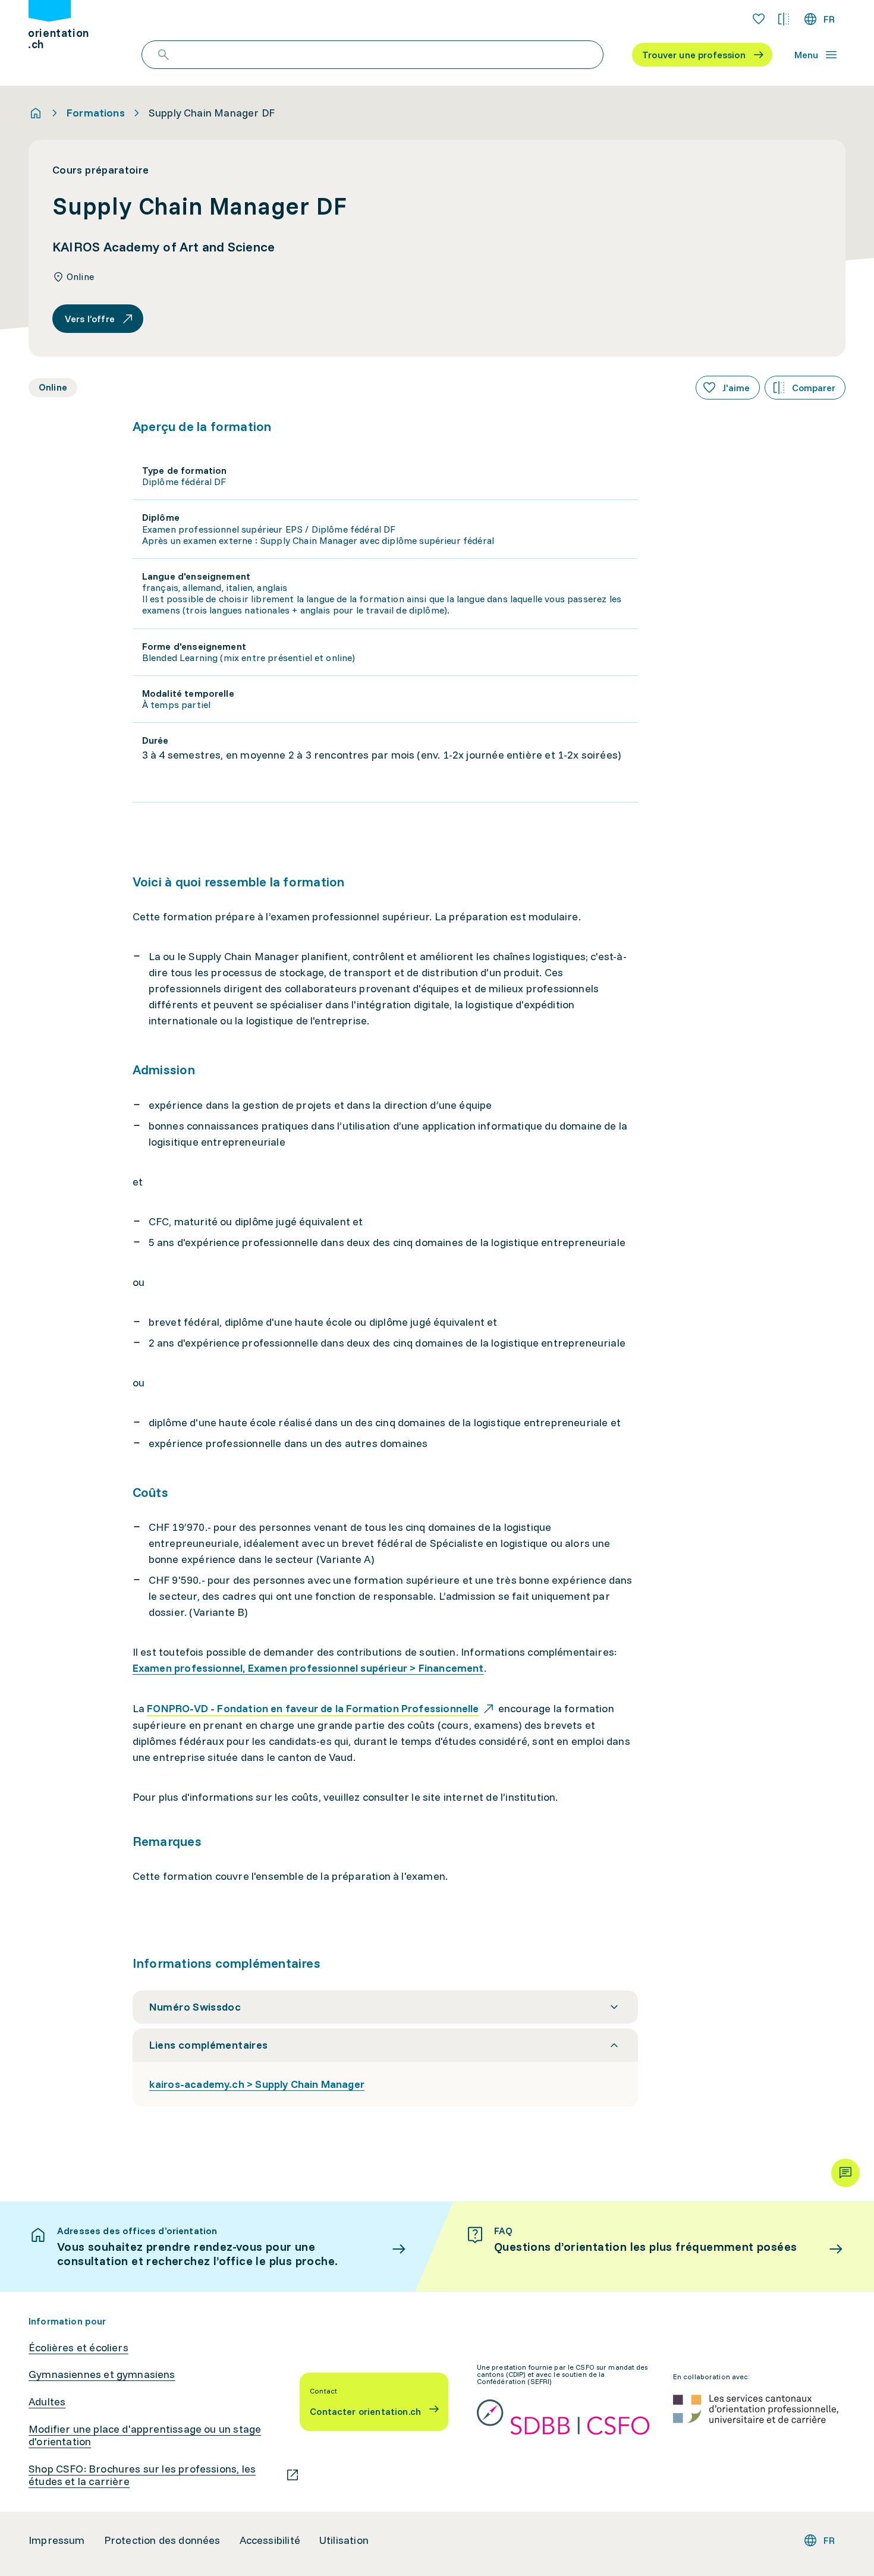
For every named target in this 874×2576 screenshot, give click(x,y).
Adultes (47, 2402)
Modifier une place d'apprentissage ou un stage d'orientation (145, 2435)
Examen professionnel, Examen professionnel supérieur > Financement (308, 1668)
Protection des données (162, 2540)
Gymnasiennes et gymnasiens (102, 2374)
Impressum (57, 2540)
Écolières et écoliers (78, 2348)
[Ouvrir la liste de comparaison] (784, 19)
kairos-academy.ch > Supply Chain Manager (257, 2084)
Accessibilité (270, 2540)
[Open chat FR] (845, 2173)
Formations (96, 113)
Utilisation (344, 2540)
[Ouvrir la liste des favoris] (759, 19)
